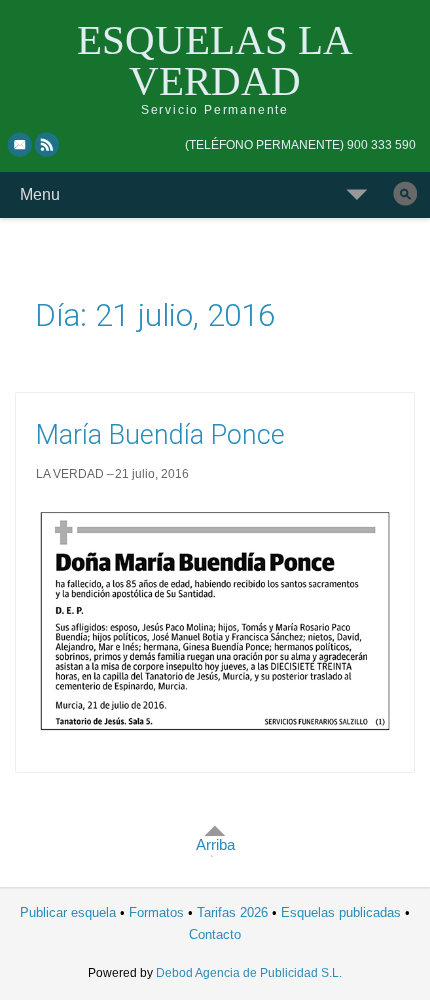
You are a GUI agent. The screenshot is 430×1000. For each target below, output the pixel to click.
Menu (40, 194)
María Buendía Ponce (160, 435)
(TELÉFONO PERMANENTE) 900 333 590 (300, 145)
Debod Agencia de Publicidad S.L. (249, 973)
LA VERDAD (70, 474)
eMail (20, 144)
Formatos (156, 912)
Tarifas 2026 (232, 912)
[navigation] (300, 145)
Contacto (215, 934)
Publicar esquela (68, 912)
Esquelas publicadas (341, 912)
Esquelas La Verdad (215, 60)
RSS (48, 144)
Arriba (215, 844)
